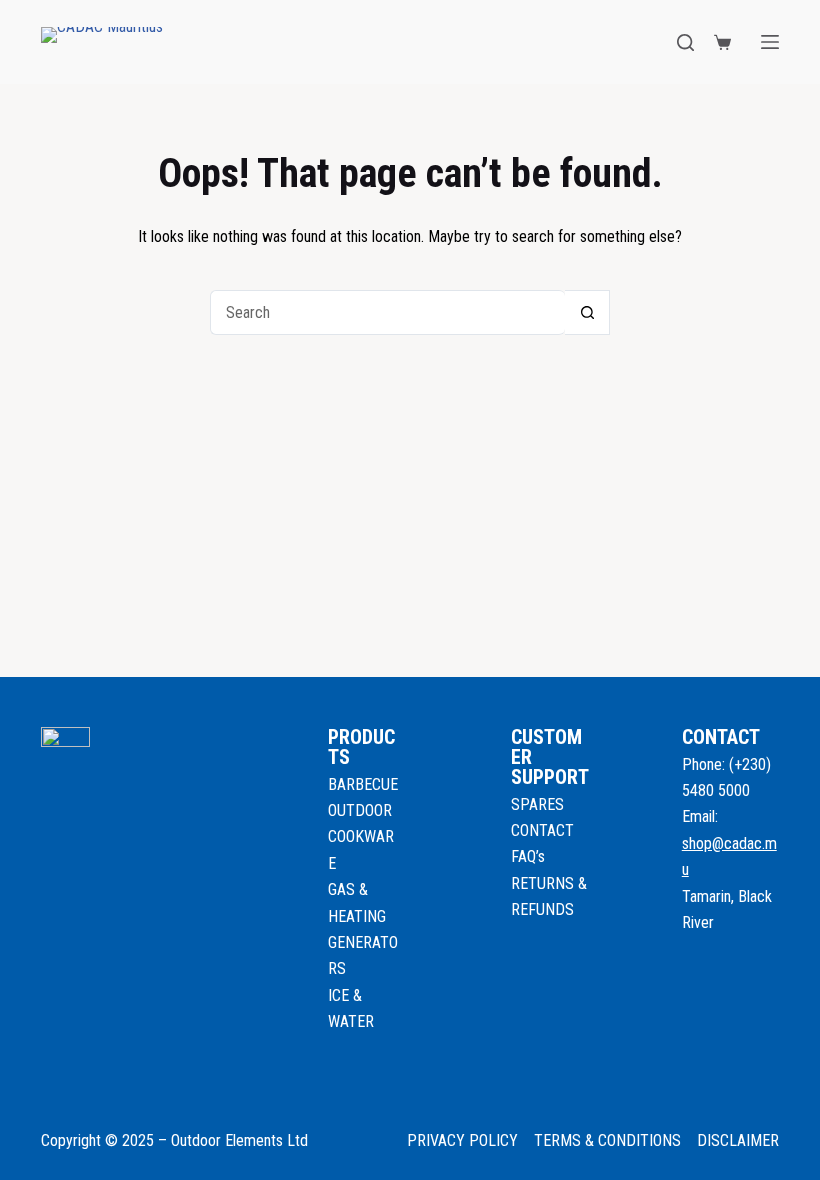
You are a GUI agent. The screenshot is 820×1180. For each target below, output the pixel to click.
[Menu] (770, 42)
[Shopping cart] (722, 42)
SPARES (537, 804)
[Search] (685, 42)
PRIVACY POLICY (462, 1140)
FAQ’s (528, 856)
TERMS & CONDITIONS (607, 1140)
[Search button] (587, 312)
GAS (343, 889)
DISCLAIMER (738, 1140)
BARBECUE (363, 784)
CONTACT (542, 830)
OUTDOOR (360, 810)
